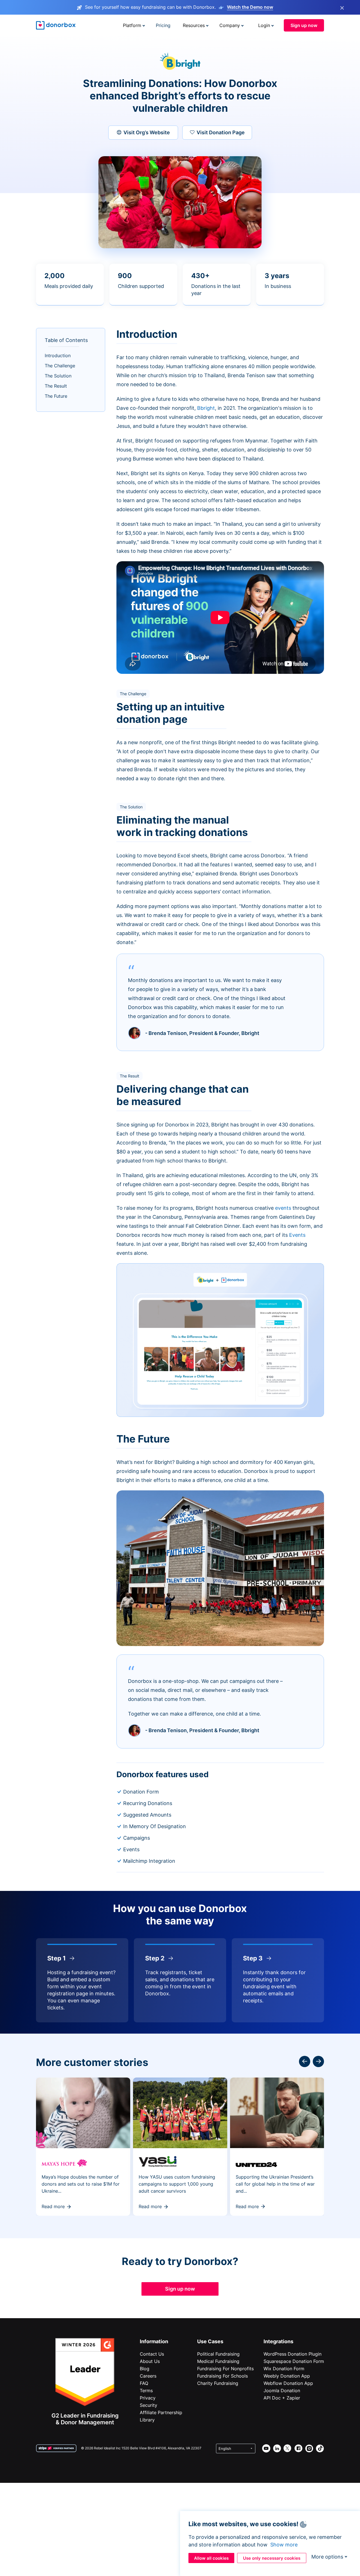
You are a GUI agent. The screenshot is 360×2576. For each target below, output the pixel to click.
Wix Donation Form (284, 2369)
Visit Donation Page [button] (221, 132)
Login (264, 25)
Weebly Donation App (287, 2376)
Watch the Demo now (250, 7)
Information (154, 2341)
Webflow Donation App (288, 2383)
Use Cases (210, 2341)
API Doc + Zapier (282, 2398)
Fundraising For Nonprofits (225, 2369)
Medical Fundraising (218, 2361)
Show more (284, 2545)
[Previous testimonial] (318, 2061)
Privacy (148, 2398)
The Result (56, 386)
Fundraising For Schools (222, 2376)
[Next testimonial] (305, 2061)
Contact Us (152, 2354)
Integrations (278, 2341)
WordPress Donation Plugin (292, 2354)
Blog (145, 2369)
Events (297, 1235)
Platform (132, 25)
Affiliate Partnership (161, 2412)
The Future (56, 396)
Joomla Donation (282, 2391)
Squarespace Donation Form (294, 2361)
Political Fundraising (218, 2354)
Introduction (58, 355)
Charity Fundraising (218, 2383)
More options (327, 2557)
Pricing (163, 25)
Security (148, 2405)
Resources (194, 25)
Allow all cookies (211, 2558)
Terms (146, 2391)
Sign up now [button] (304, 25)
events (283, 1208)
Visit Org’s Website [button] (147, 132)
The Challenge (60, 366)
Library (147, 2420)
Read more (53, 2206)
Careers (148, 2376)
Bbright (206, 408)
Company (230, 25)
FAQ (144, 2383)
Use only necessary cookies (272, 2558)
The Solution (58, 376)
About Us (150, 2361)
